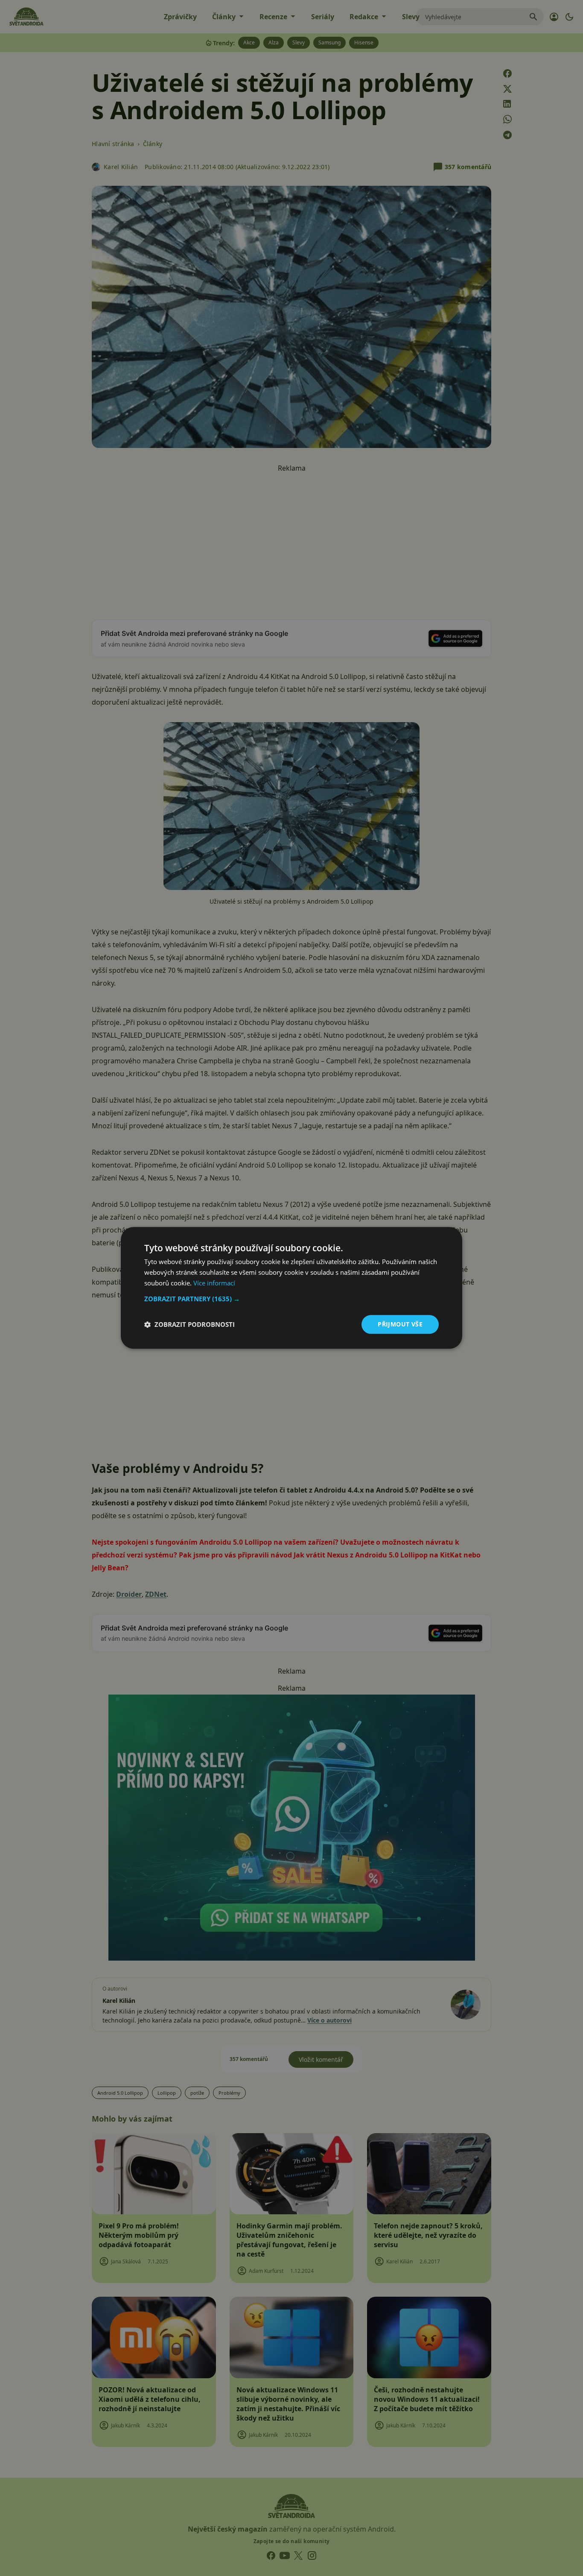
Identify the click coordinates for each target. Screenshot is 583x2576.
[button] (291, 1299)
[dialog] (291, 1288)
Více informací (214, 1283)
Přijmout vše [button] (400, 1324)
